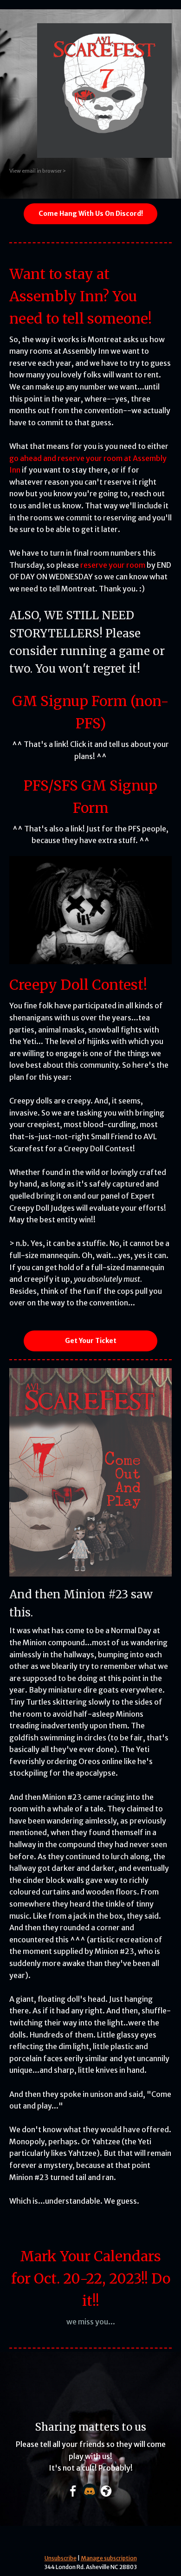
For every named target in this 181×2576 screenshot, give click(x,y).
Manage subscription (109, 2558)
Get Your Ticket (91, 1341)
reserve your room (113, 565)
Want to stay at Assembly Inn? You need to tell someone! (81, 296)
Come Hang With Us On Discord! (91, 214)
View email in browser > (38, 171)
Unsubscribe (61, 2558)
